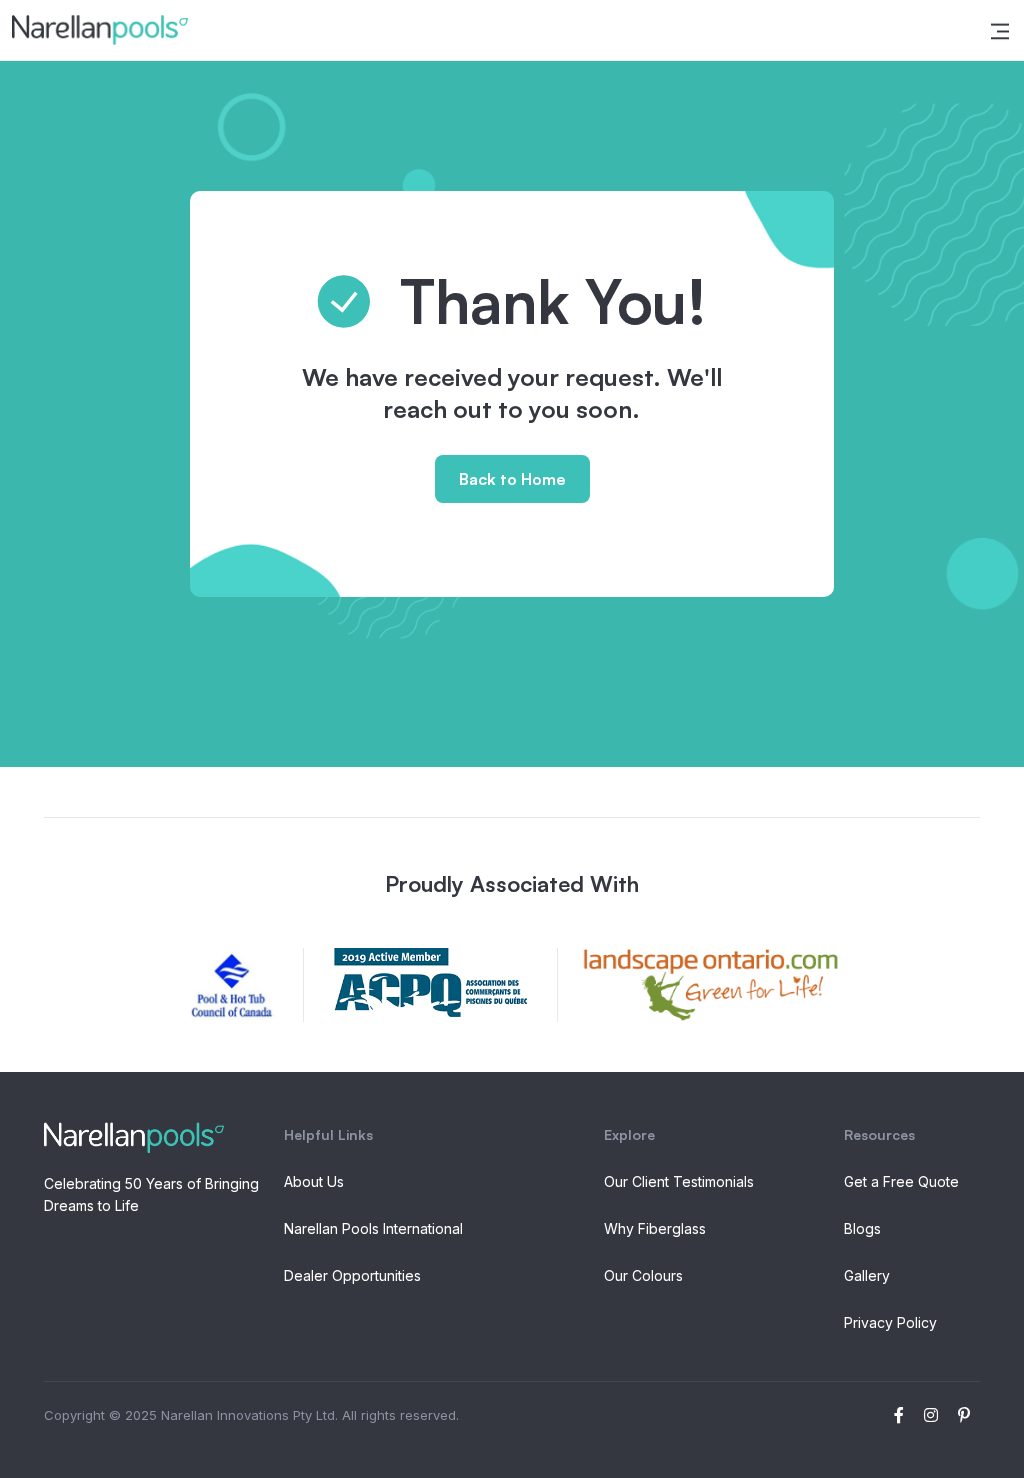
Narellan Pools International (373, 1228)
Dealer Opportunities (352, 1275)
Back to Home (512, 479)
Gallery (867, 1275)
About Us (314, 1181)
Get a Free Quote (901, 1181)
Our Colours (643, 1275)
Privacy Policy (890, 1322)
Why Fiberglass (655, 1228)
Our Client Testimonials (679, 1181)
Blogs (862, 1228)
